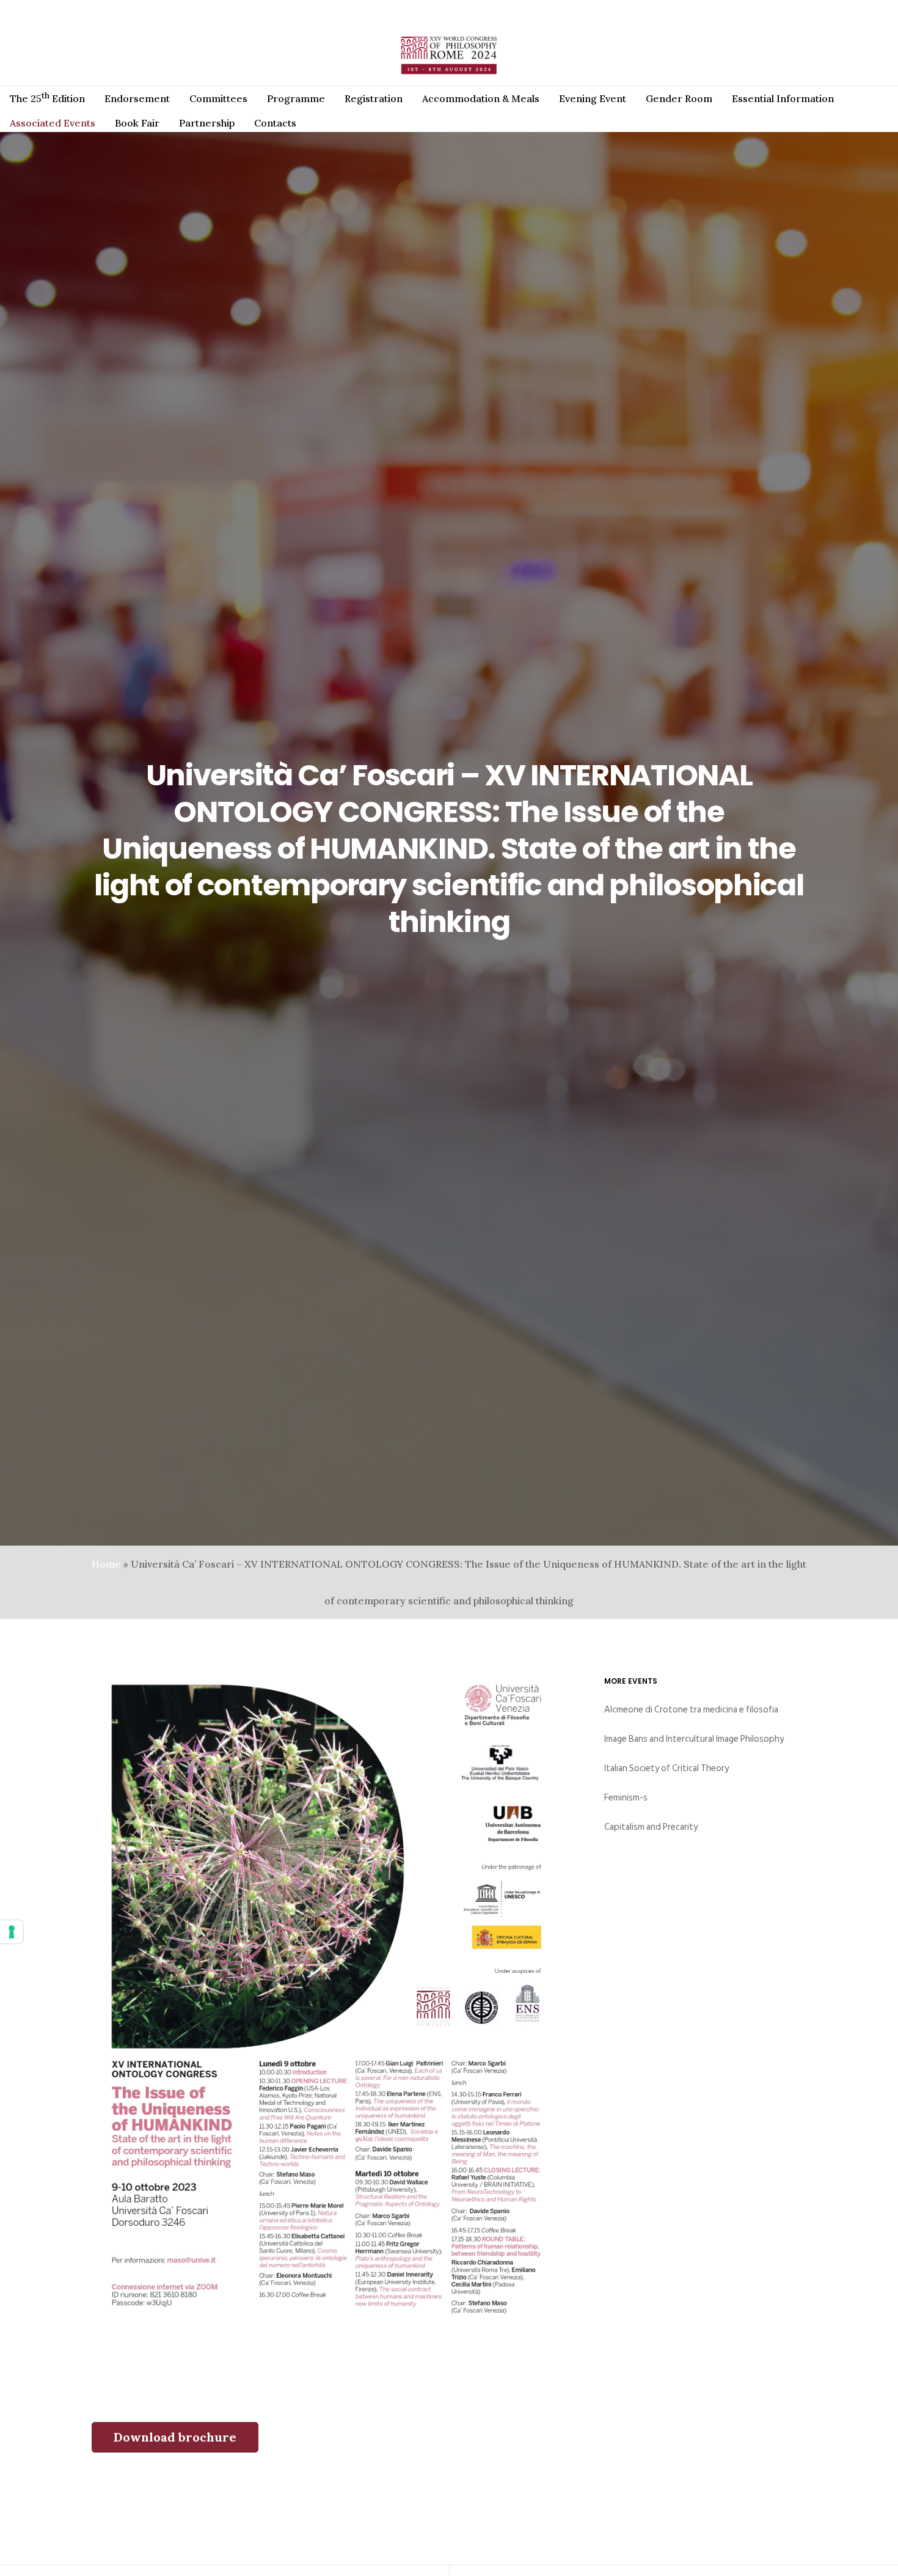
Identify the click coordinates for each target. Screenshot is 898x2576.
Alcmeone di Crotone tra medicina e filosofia (691, 1710)
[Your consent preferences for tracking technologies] (12, 1932)
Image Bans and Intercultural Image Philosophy (694, 1739)
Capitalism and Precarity (651, 1827)
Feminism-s (626, 1798)
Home (106, 1564)
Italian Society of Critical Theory (666, 1768)
